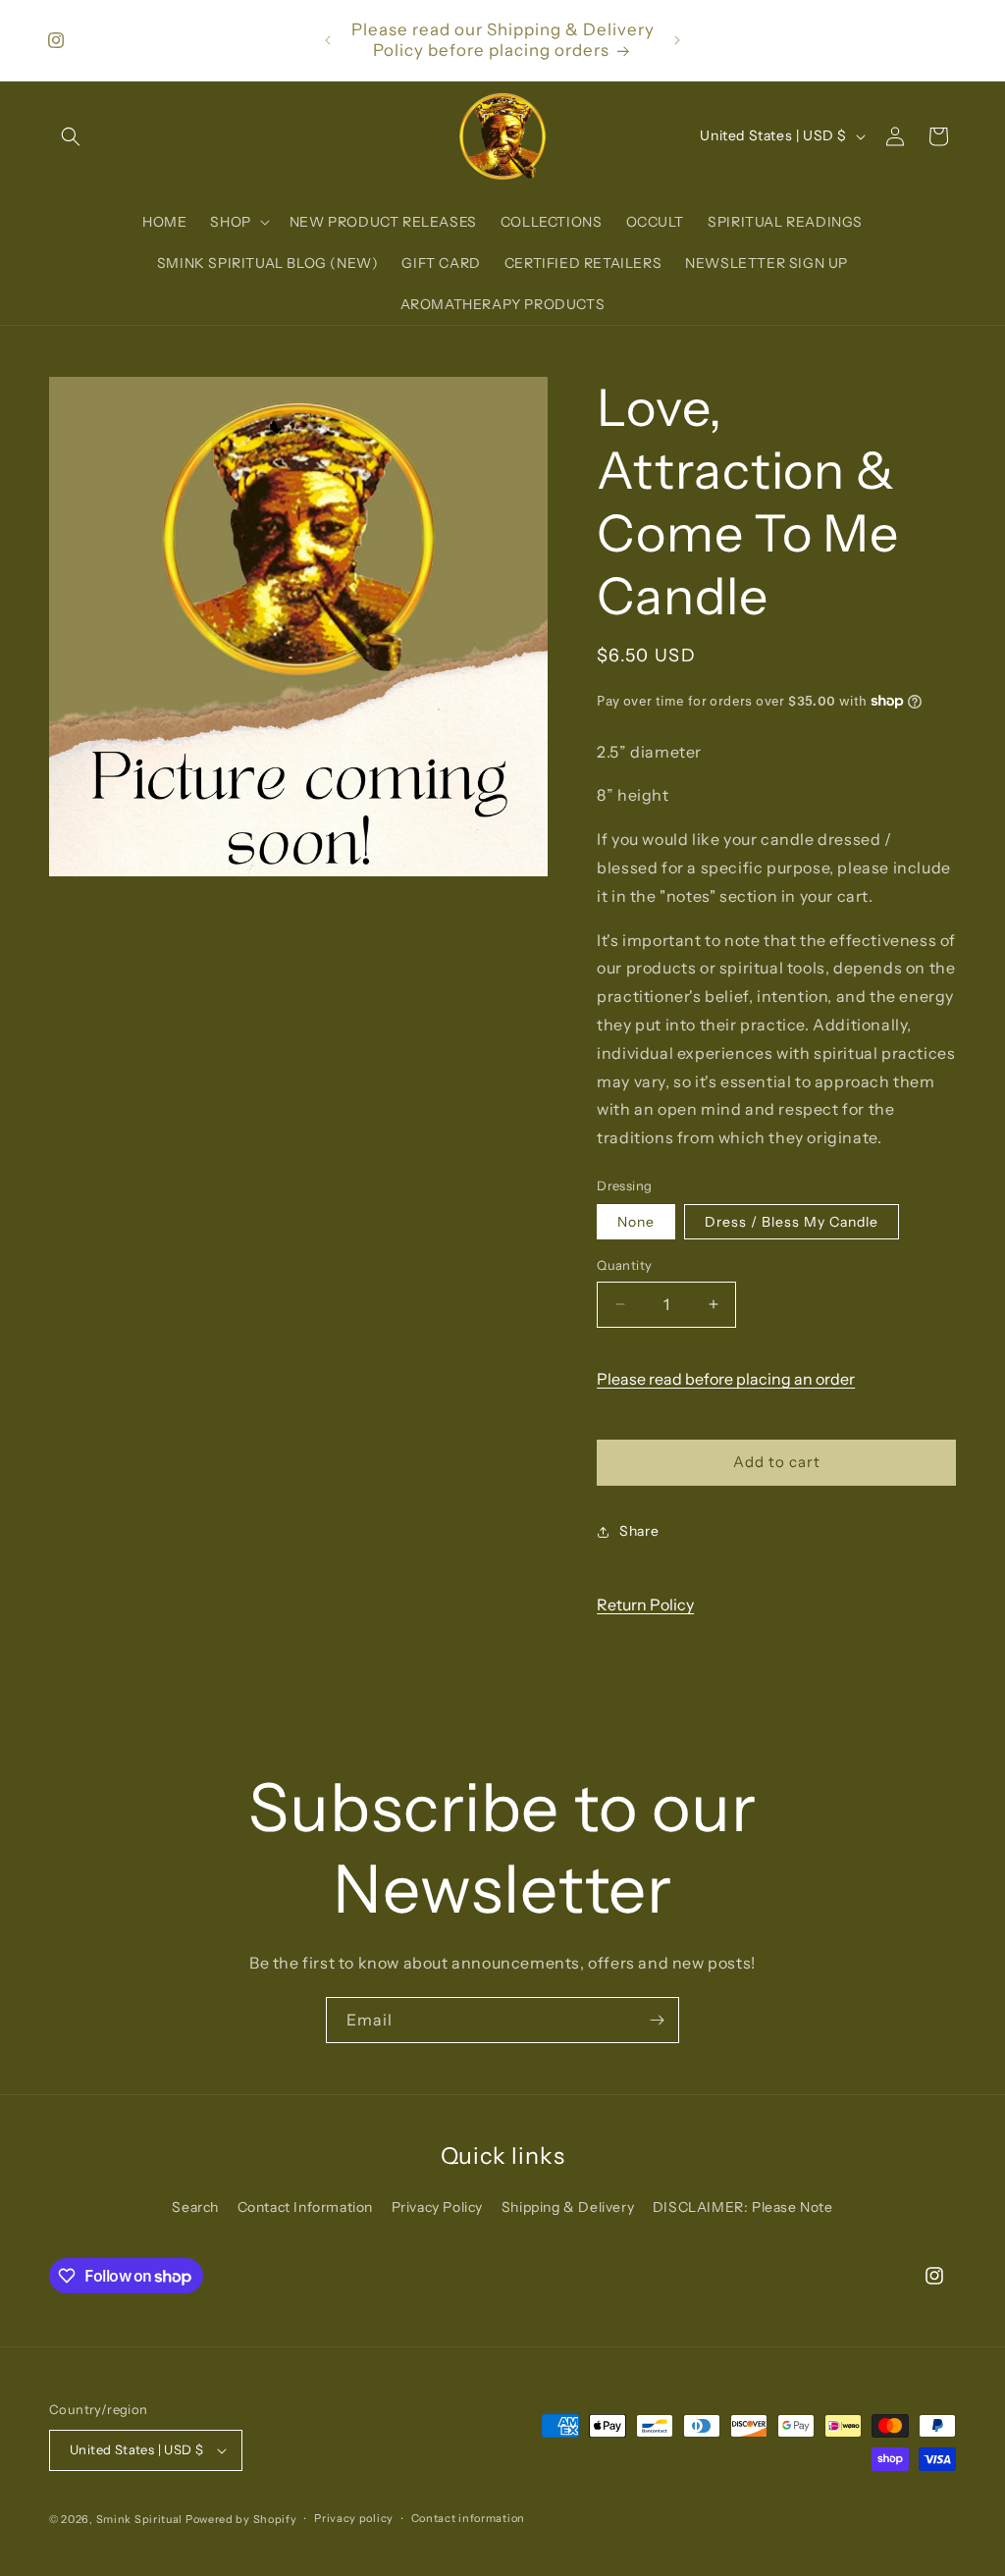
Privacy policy (354, 2518)
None (636, 1222)
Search (195, 2207)
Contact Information (305, 2207)
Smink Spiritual (140, 2519)
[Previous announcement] (328, 40)
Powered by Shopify (241, 2519)
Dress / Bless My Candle (792, 1222)
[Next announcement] (677, 40)
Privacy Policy (437, 2207)
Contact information (468, 2518)
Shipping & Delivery (568, 2207)
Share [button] (639, 1531)
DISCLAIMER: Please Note (743, 2207)
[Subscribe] (657, 2020)
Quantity (624, 1265)
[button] (71, 136)
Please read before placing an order (726, 1379)
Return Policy (645, 1604)
